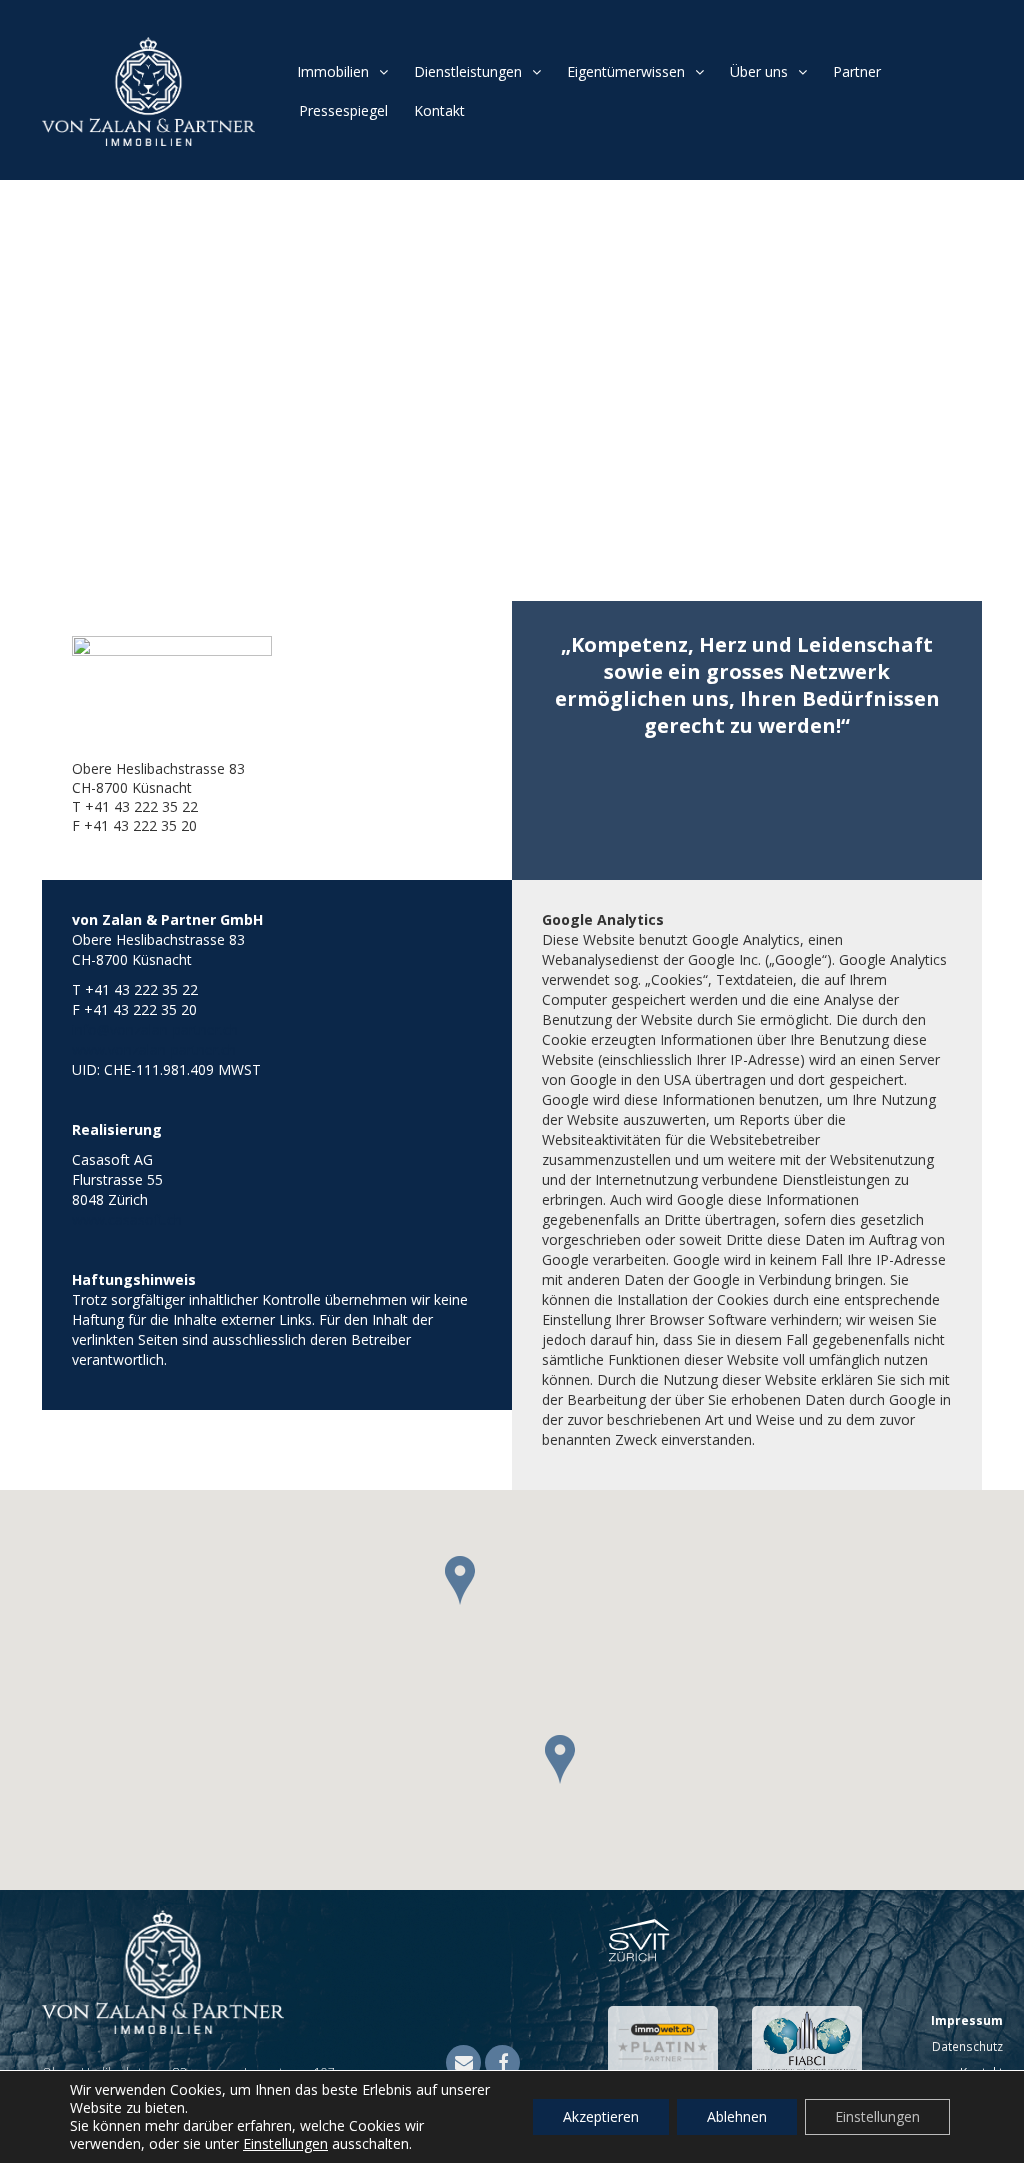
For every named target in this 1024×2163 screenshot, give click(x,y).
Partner (857, 71)
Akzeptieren (601, 2116)
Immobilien (333, 71)
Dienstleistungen (468, 71)
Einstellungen (285, 2144)
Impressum (967, 2020)
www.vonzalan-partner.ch (154, 1049)
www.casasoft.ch (127, 1219)
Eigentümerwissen (626, 71)
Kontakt (439, 110)
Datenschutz (967, 2046)
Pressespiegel (343, 110)
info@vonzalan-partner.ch (155, 1029)
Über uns (759, 71)
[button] (470, 1596)
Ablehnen (737, 2116)
